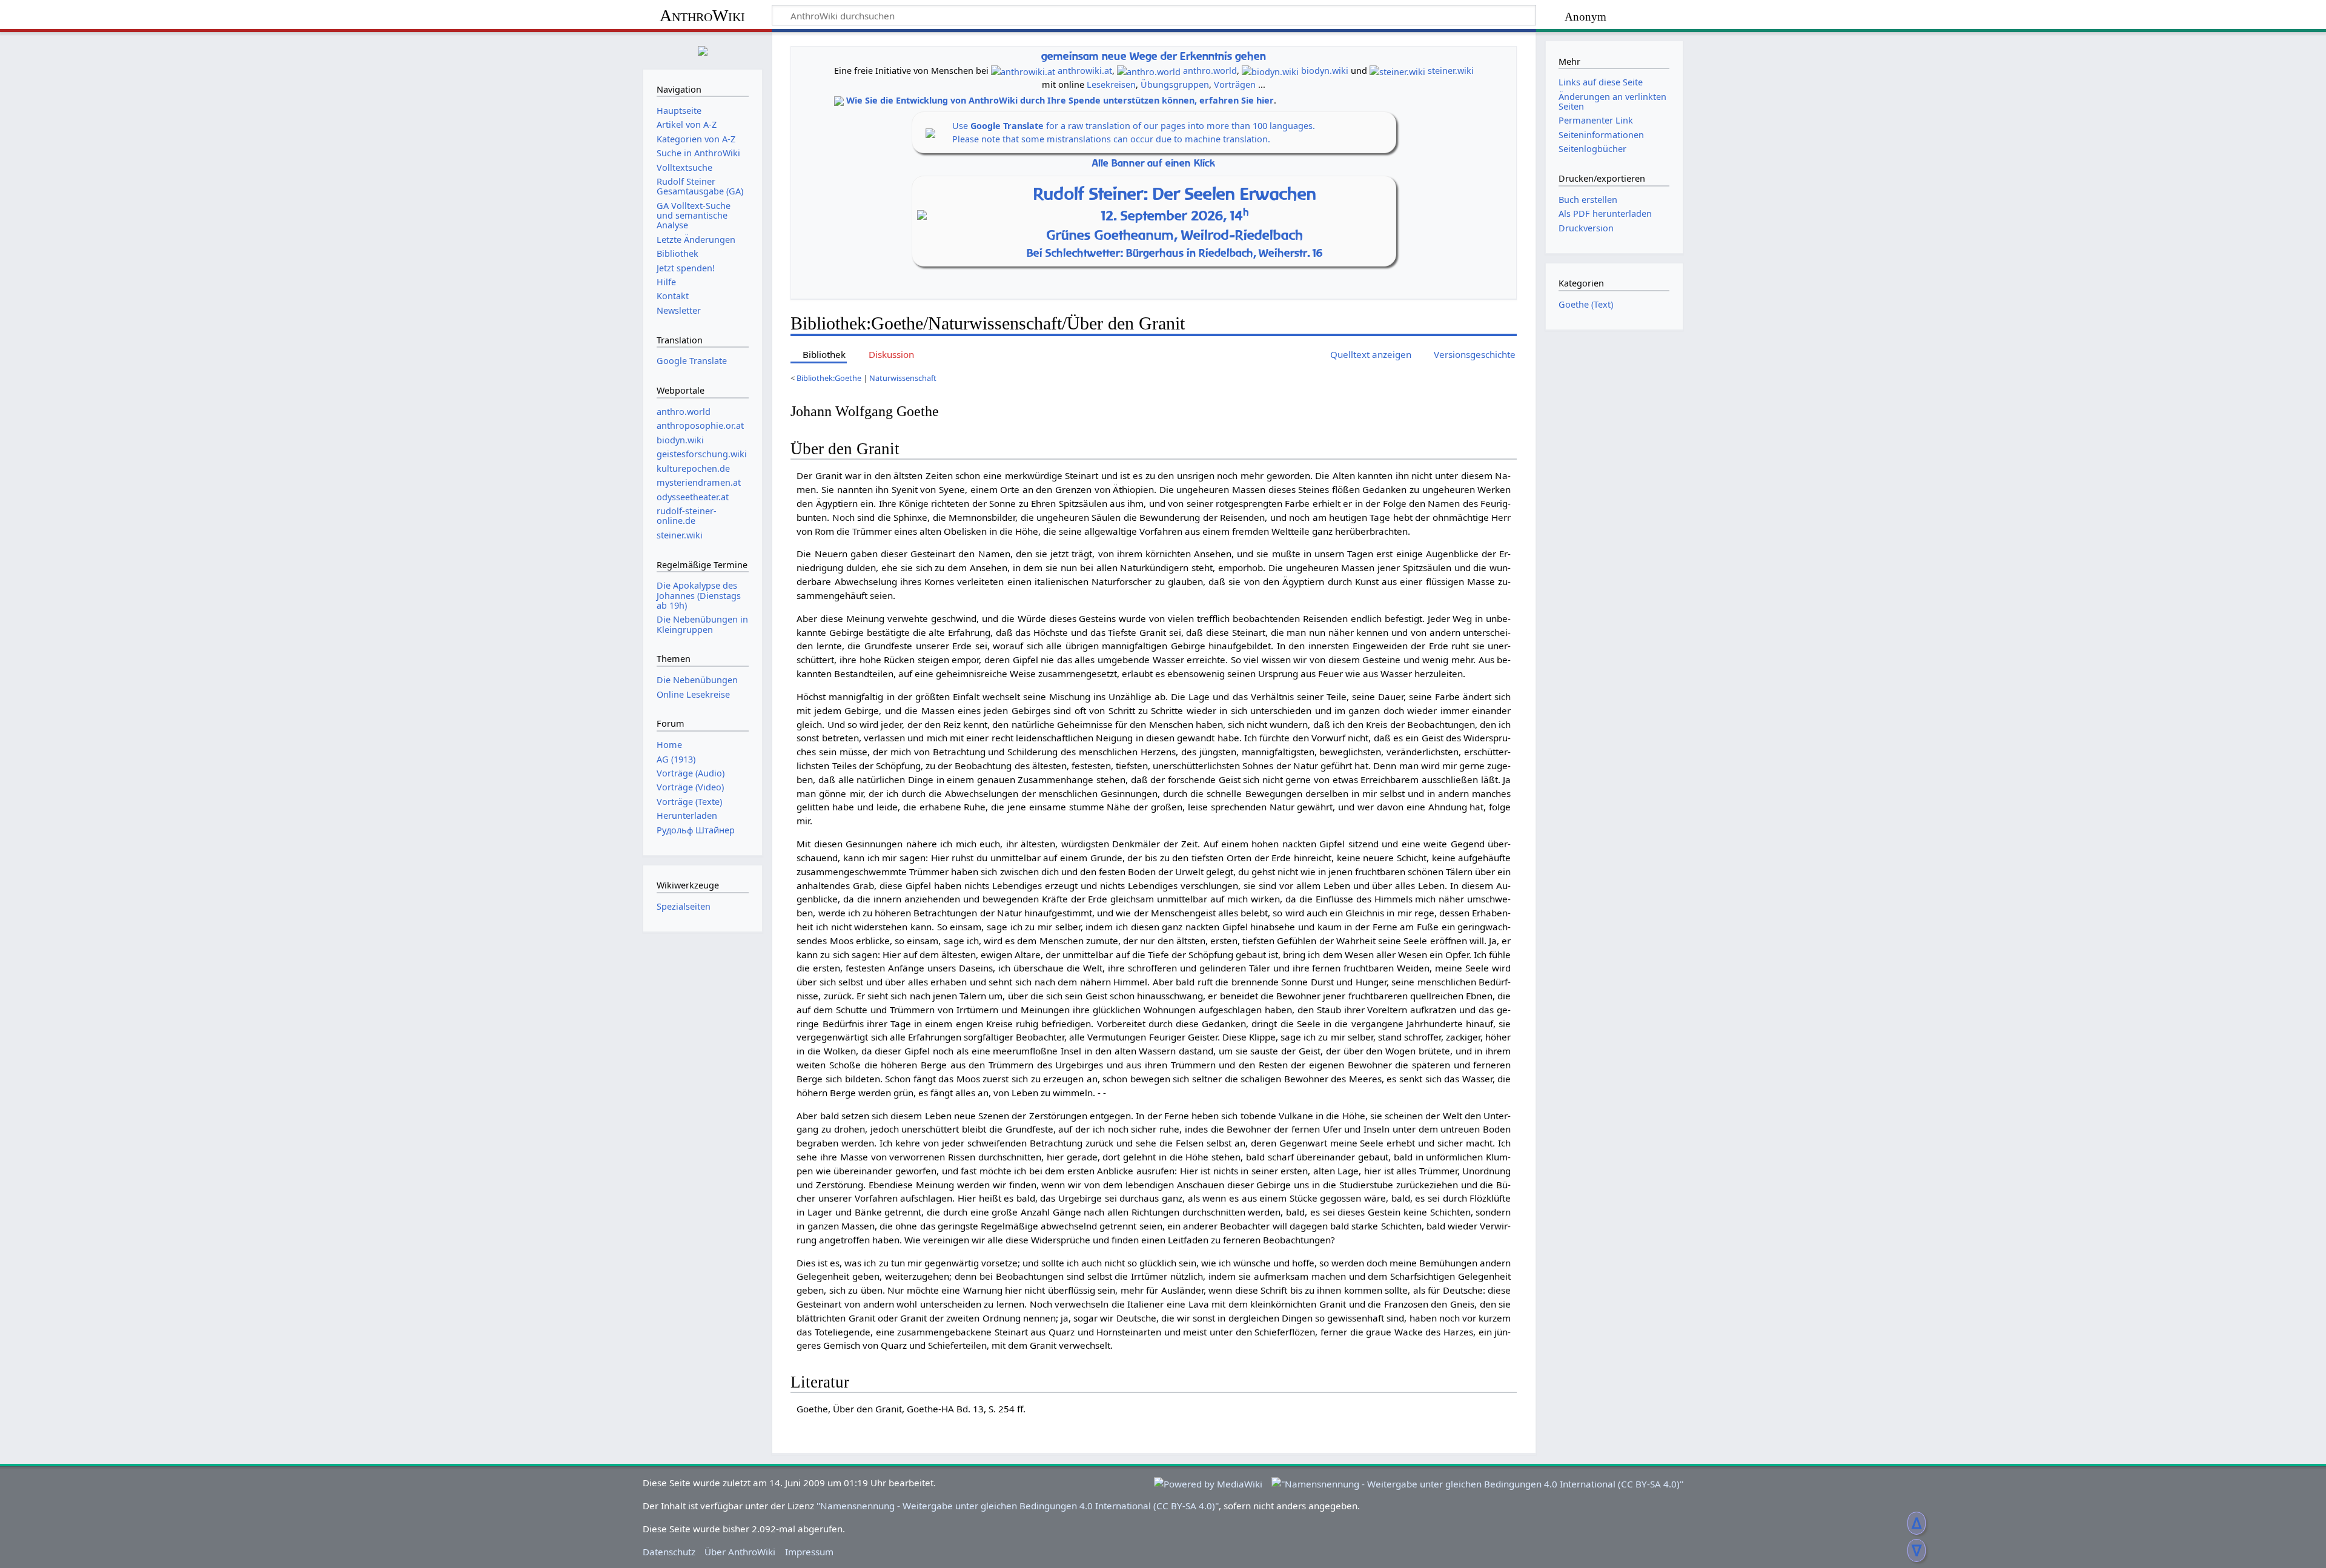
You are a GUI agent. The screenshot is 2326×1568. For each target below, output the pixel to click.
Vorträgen (1235, 84)
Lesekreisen (1111, 84)
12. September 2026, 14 (1175, 216)
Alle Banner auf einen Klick (1154, 163)
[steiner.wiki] (1397, 71)
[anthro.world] (1149, 71)
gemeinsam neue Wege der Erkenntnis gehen (1154, 56)
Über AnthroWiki (740, 1552)
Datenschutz (669, 1552)
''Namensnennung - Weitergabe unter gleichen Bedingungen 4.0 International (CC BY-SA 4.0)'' (1018, 1506)
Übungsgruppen (1175, 84)
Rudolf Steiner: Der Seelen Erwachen (1175, 194)
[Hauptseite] (703, 49)
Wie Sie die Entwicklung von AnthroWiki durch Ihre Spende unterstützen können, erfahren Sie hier (1060, 100)
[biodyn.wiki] (1270, 71)
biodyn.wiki (1325, 71)
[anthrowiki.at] (1023, 71)
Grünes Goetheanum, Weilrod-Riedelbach (1175, 235)
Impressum (809, 1552)
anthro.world (1210, 71)
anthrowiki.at (1085, 71)
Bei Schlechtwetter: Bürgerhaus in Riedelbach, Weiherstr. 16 (1175, 253)
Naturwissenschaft (903, 378)
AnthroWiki (702, 15)
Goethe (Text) (1586, 304)
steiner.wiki (1451, 71)
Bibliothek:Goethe (829, 378)
